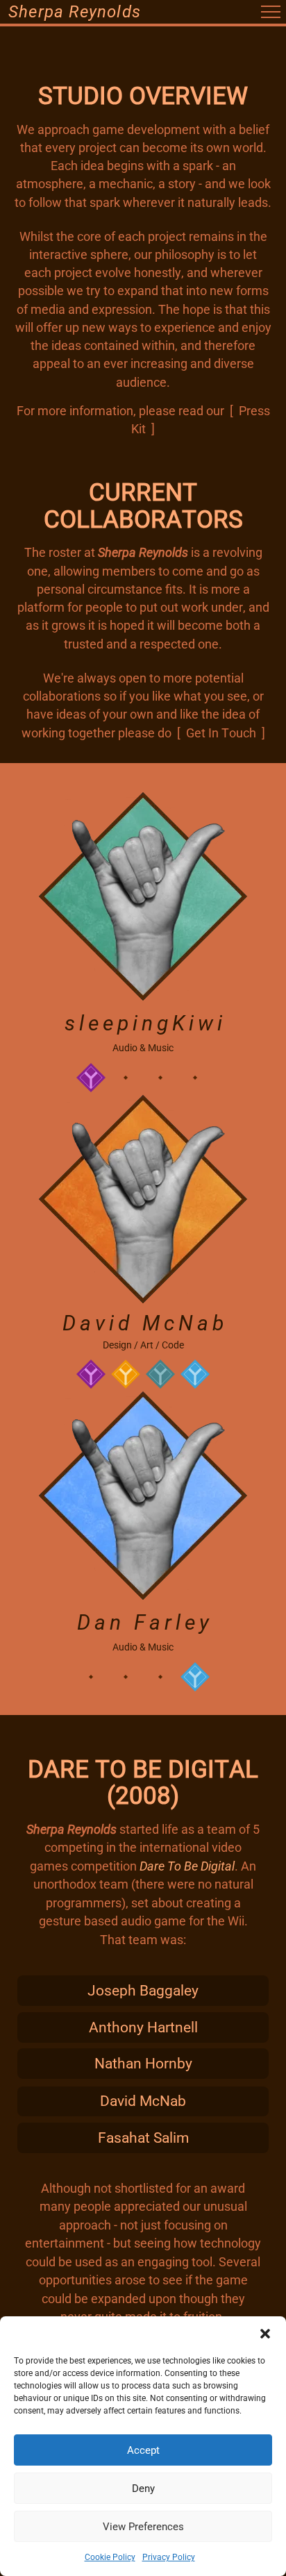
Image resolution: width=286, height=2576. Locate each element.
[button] (265, 2334)
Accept (143, 2450)
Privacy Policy (169, 2557)
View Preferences (143, 2527)
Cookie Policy (110, 2557)
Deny (143, 2489)
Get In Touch (221, 733)
